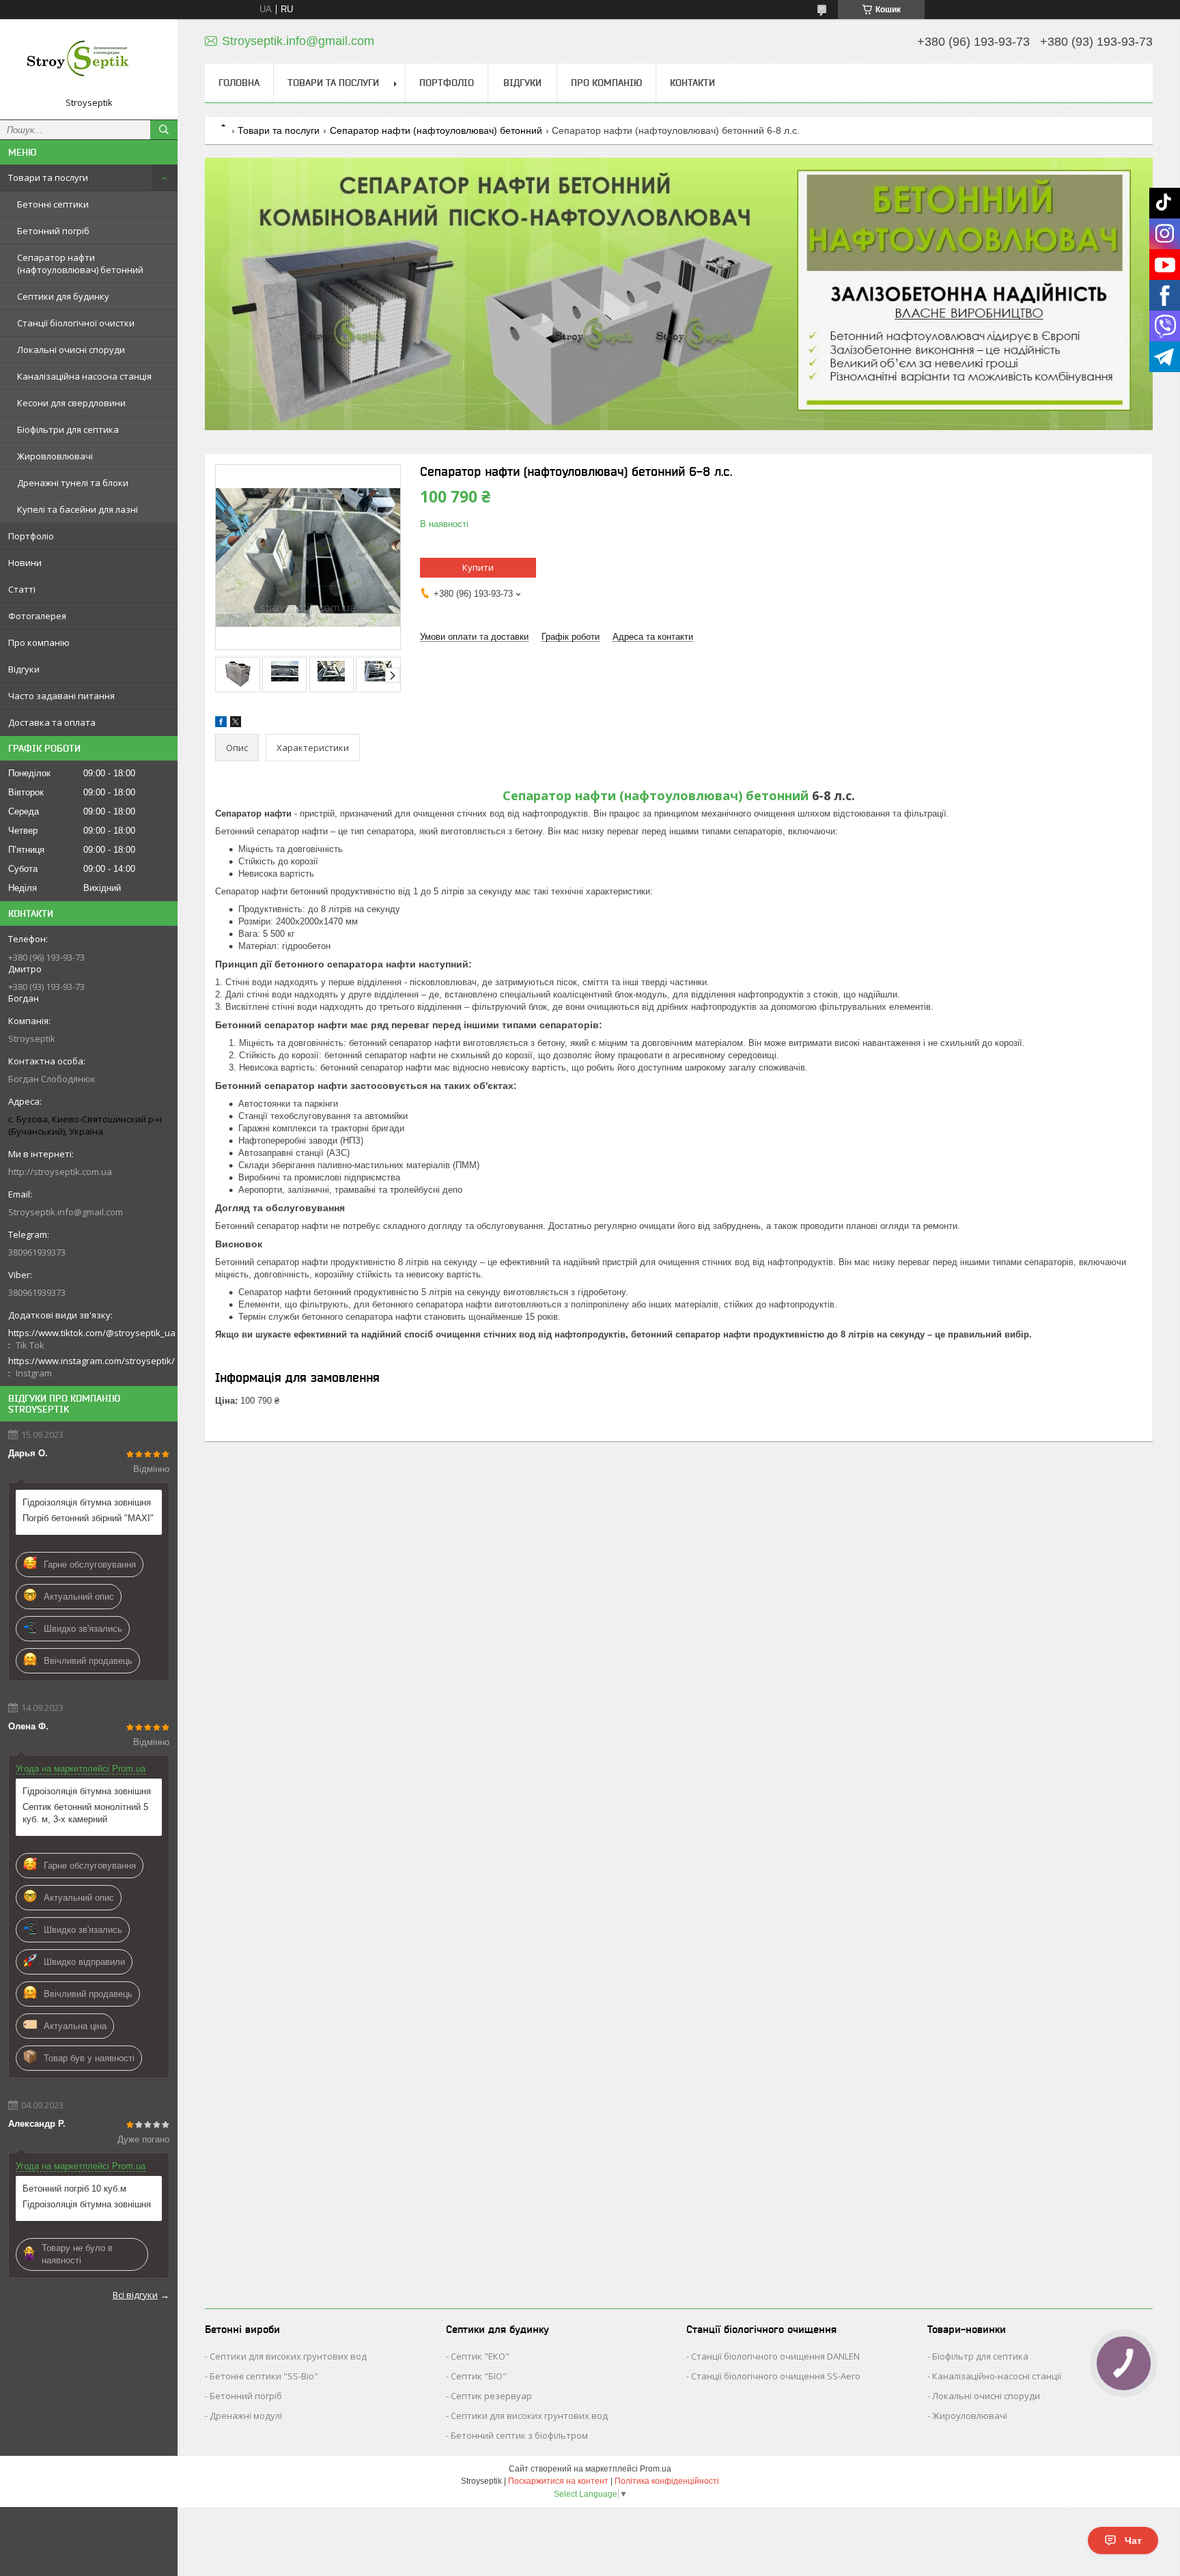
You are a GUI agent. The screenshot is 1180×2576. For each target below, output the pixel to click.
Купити (478, 567)
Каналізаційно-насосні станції (997, 2376)
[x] (236, 724)
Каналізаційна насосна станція (84, 376)
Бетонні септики (53, 204)
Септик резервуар (491, 2396)
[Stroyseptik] (89, 63)
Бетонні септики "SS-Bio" (264, 2376)
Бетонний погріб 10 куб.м (74, 2189)
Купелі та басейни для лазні (78, 509)
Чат (1133, 2540)
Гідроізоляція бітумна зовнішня (87, 1502)
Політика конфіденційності (667, 2481)
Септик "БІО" (479, 2376)
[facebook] (221, 724)
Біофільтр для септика (980, 2356)
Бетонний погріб (53, 231)
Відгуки (24, 669)
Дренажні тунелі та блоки (73, 483)
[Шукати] (164, 130)
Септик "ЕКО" (480, 2356)
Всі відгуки (135, 2295)
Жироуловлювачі (970, 2416)
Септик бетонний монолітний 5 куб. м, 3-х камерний (85, 1813)
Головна (239, 83)
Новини (25, 563)
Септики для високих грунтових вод (288, 2356)
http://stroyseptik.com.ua (60, 1172)
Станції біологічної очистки (76, 323)
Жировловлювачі (55, 456)
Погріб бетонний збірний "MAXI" (88, 1518)
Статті (22, 589)
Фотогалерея (37, 616)
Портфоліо (31, 536)
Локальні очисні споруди (71, 350)
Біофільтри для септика (68, 429)
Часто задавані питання (61, 696)
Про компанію (39, 642)
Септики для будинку (63, 296)
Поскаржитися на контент (558, 2481)
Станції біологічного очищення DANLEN (775, 2356)
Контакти (692, 83)
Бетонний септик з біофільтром (519, 2435)
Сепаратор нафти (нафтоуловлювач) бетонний (80, 264)
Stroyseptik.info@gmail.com (66, 1212)
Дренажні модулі (246, 2416)
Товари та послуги (48, 178)
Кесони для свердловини (71, 403)
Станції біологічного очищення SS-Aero (776, 2376)
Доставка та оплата (52, 722)
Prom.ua (656, 2469)
